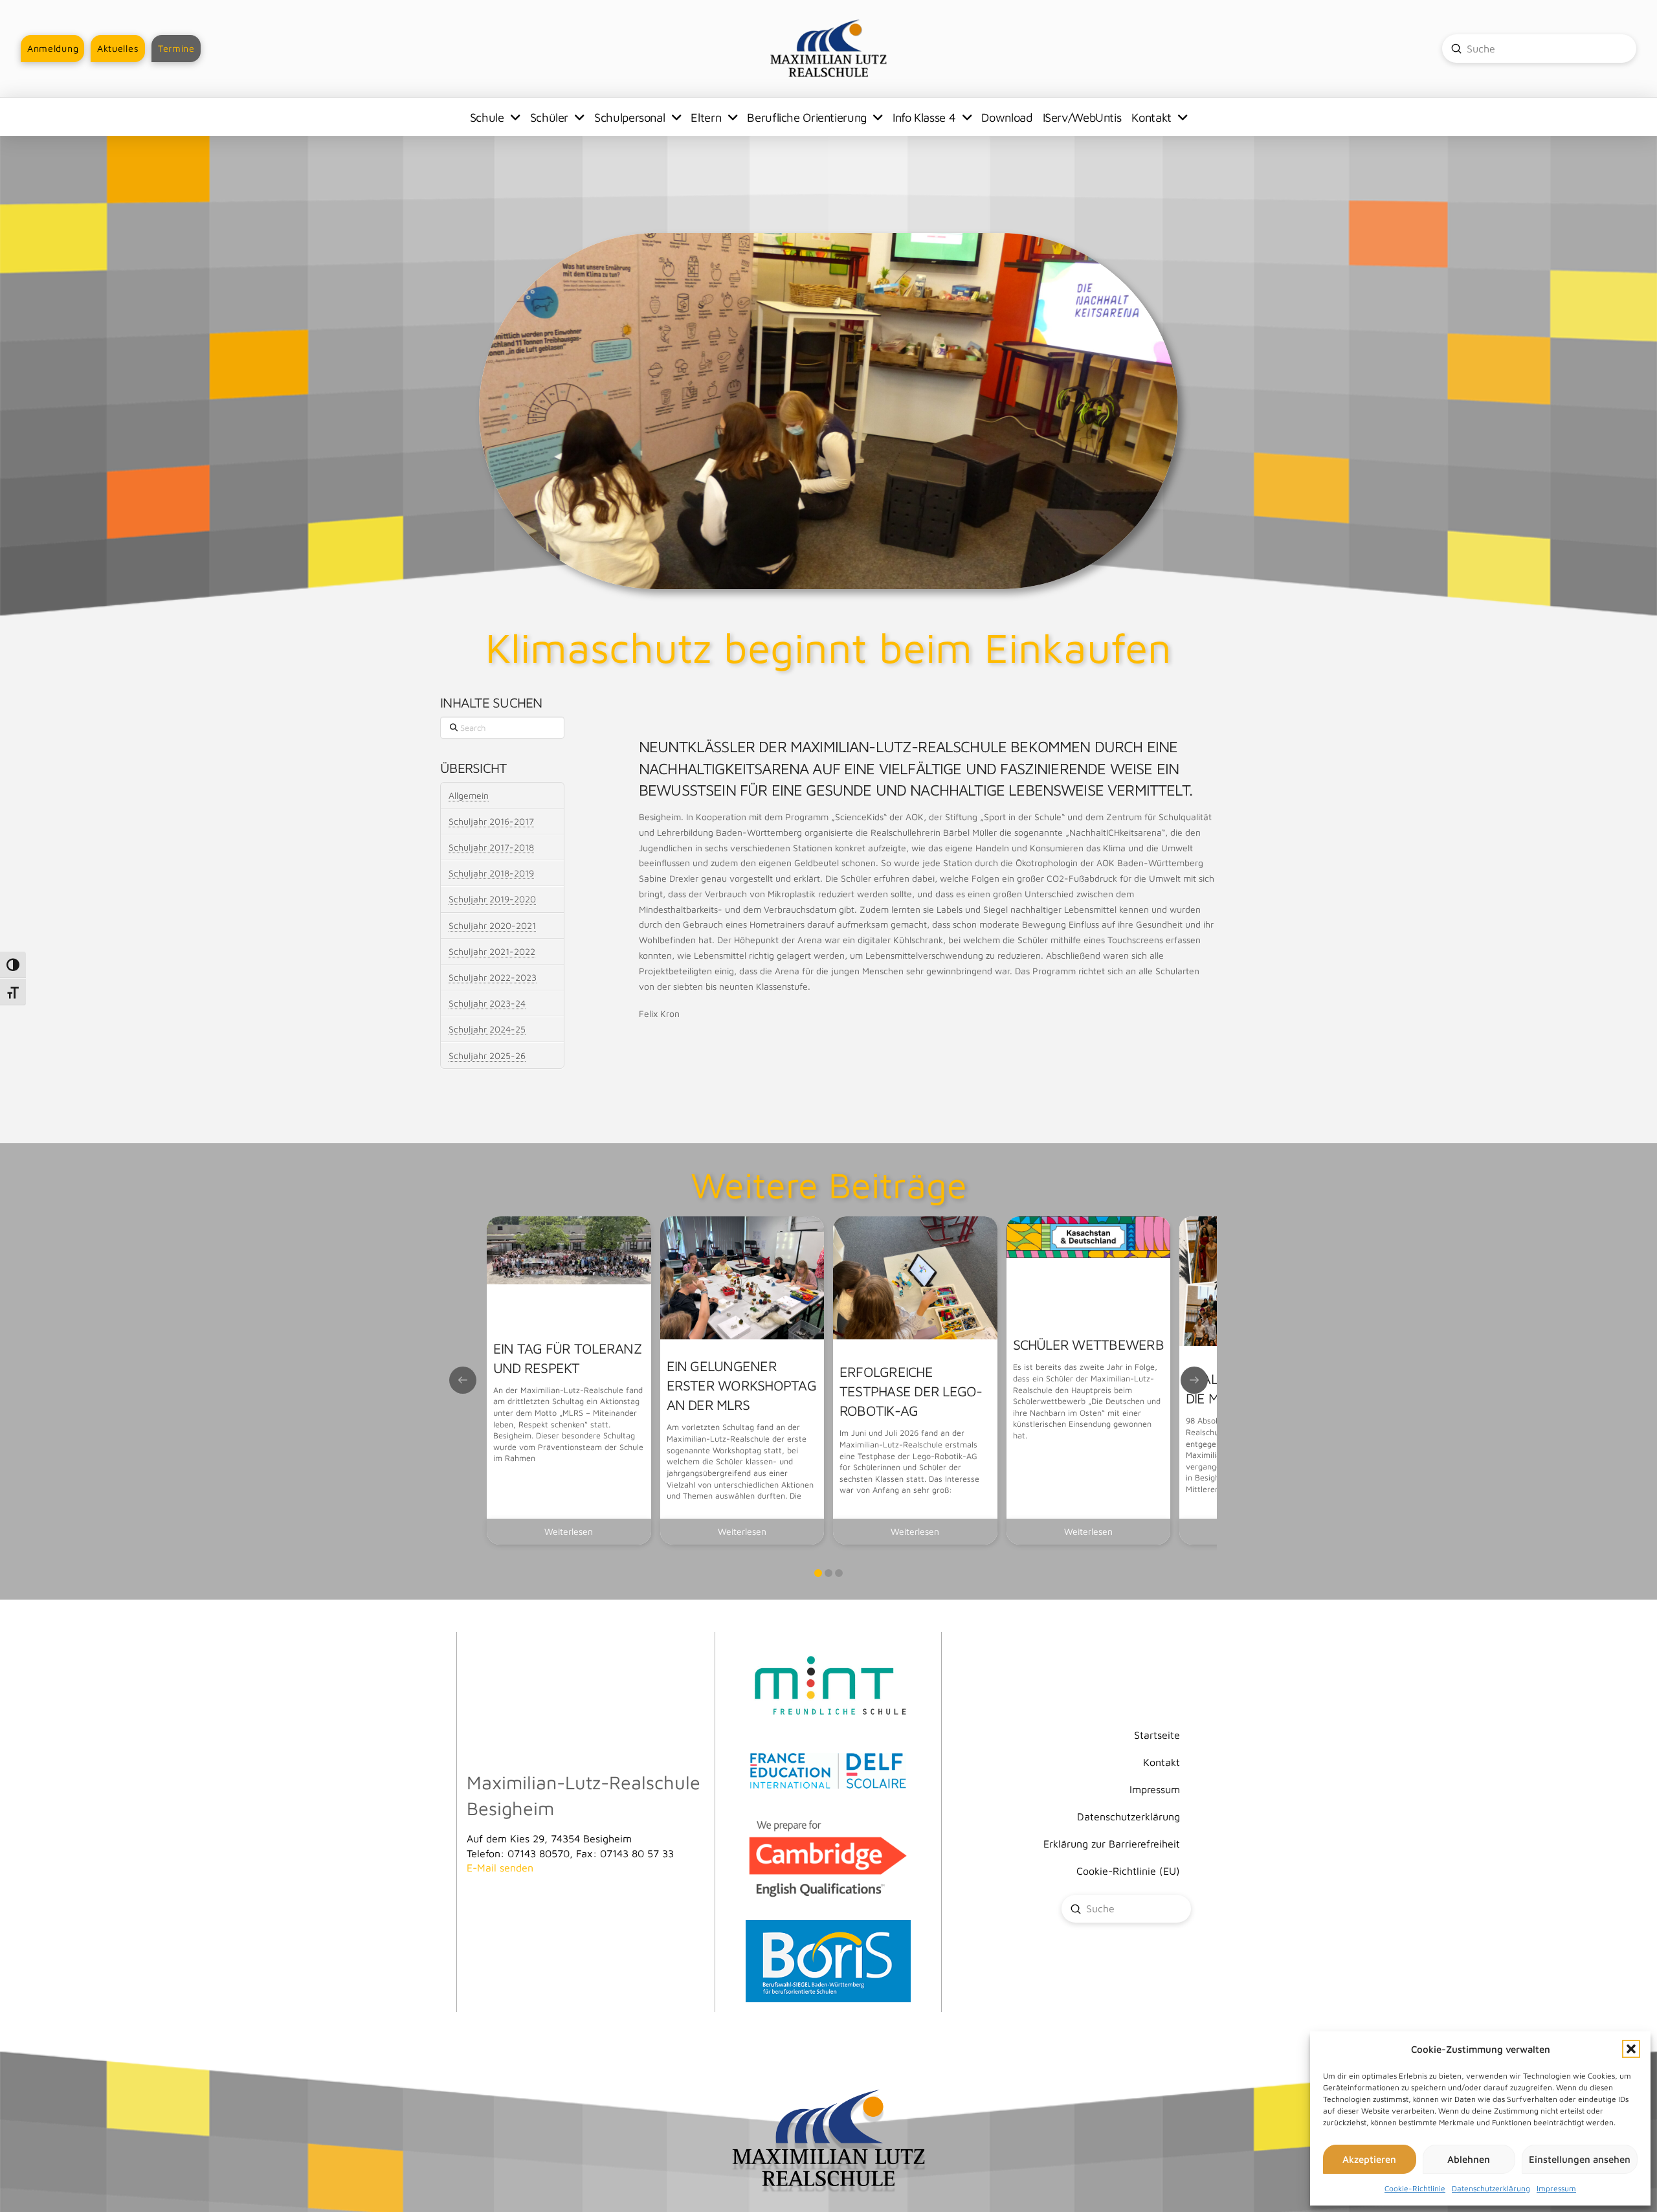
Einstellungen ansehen (1580, 2159)
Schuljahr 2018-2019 (491, 873)
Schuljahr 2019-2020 (492, 899)
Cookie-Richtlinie (1415, 2188)
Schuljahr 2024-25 (487, 1029)
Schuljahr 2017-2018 (491, 847)
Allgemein (469, 795)
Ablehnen (1469, 2159)
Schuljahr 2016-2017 (491, 821)
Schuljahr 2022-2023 (493, 977)
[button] (1631, 2049)
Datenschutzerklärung (1491, 2188)
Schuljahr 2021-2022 (492, 951)
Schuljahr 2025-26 (487, 1056)
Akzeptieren (1369, 2159)
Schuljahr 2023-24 (487, 1003)
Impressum (1556, 2188)
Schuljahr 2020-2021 (492, 925)
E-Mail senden (500, 1868)
